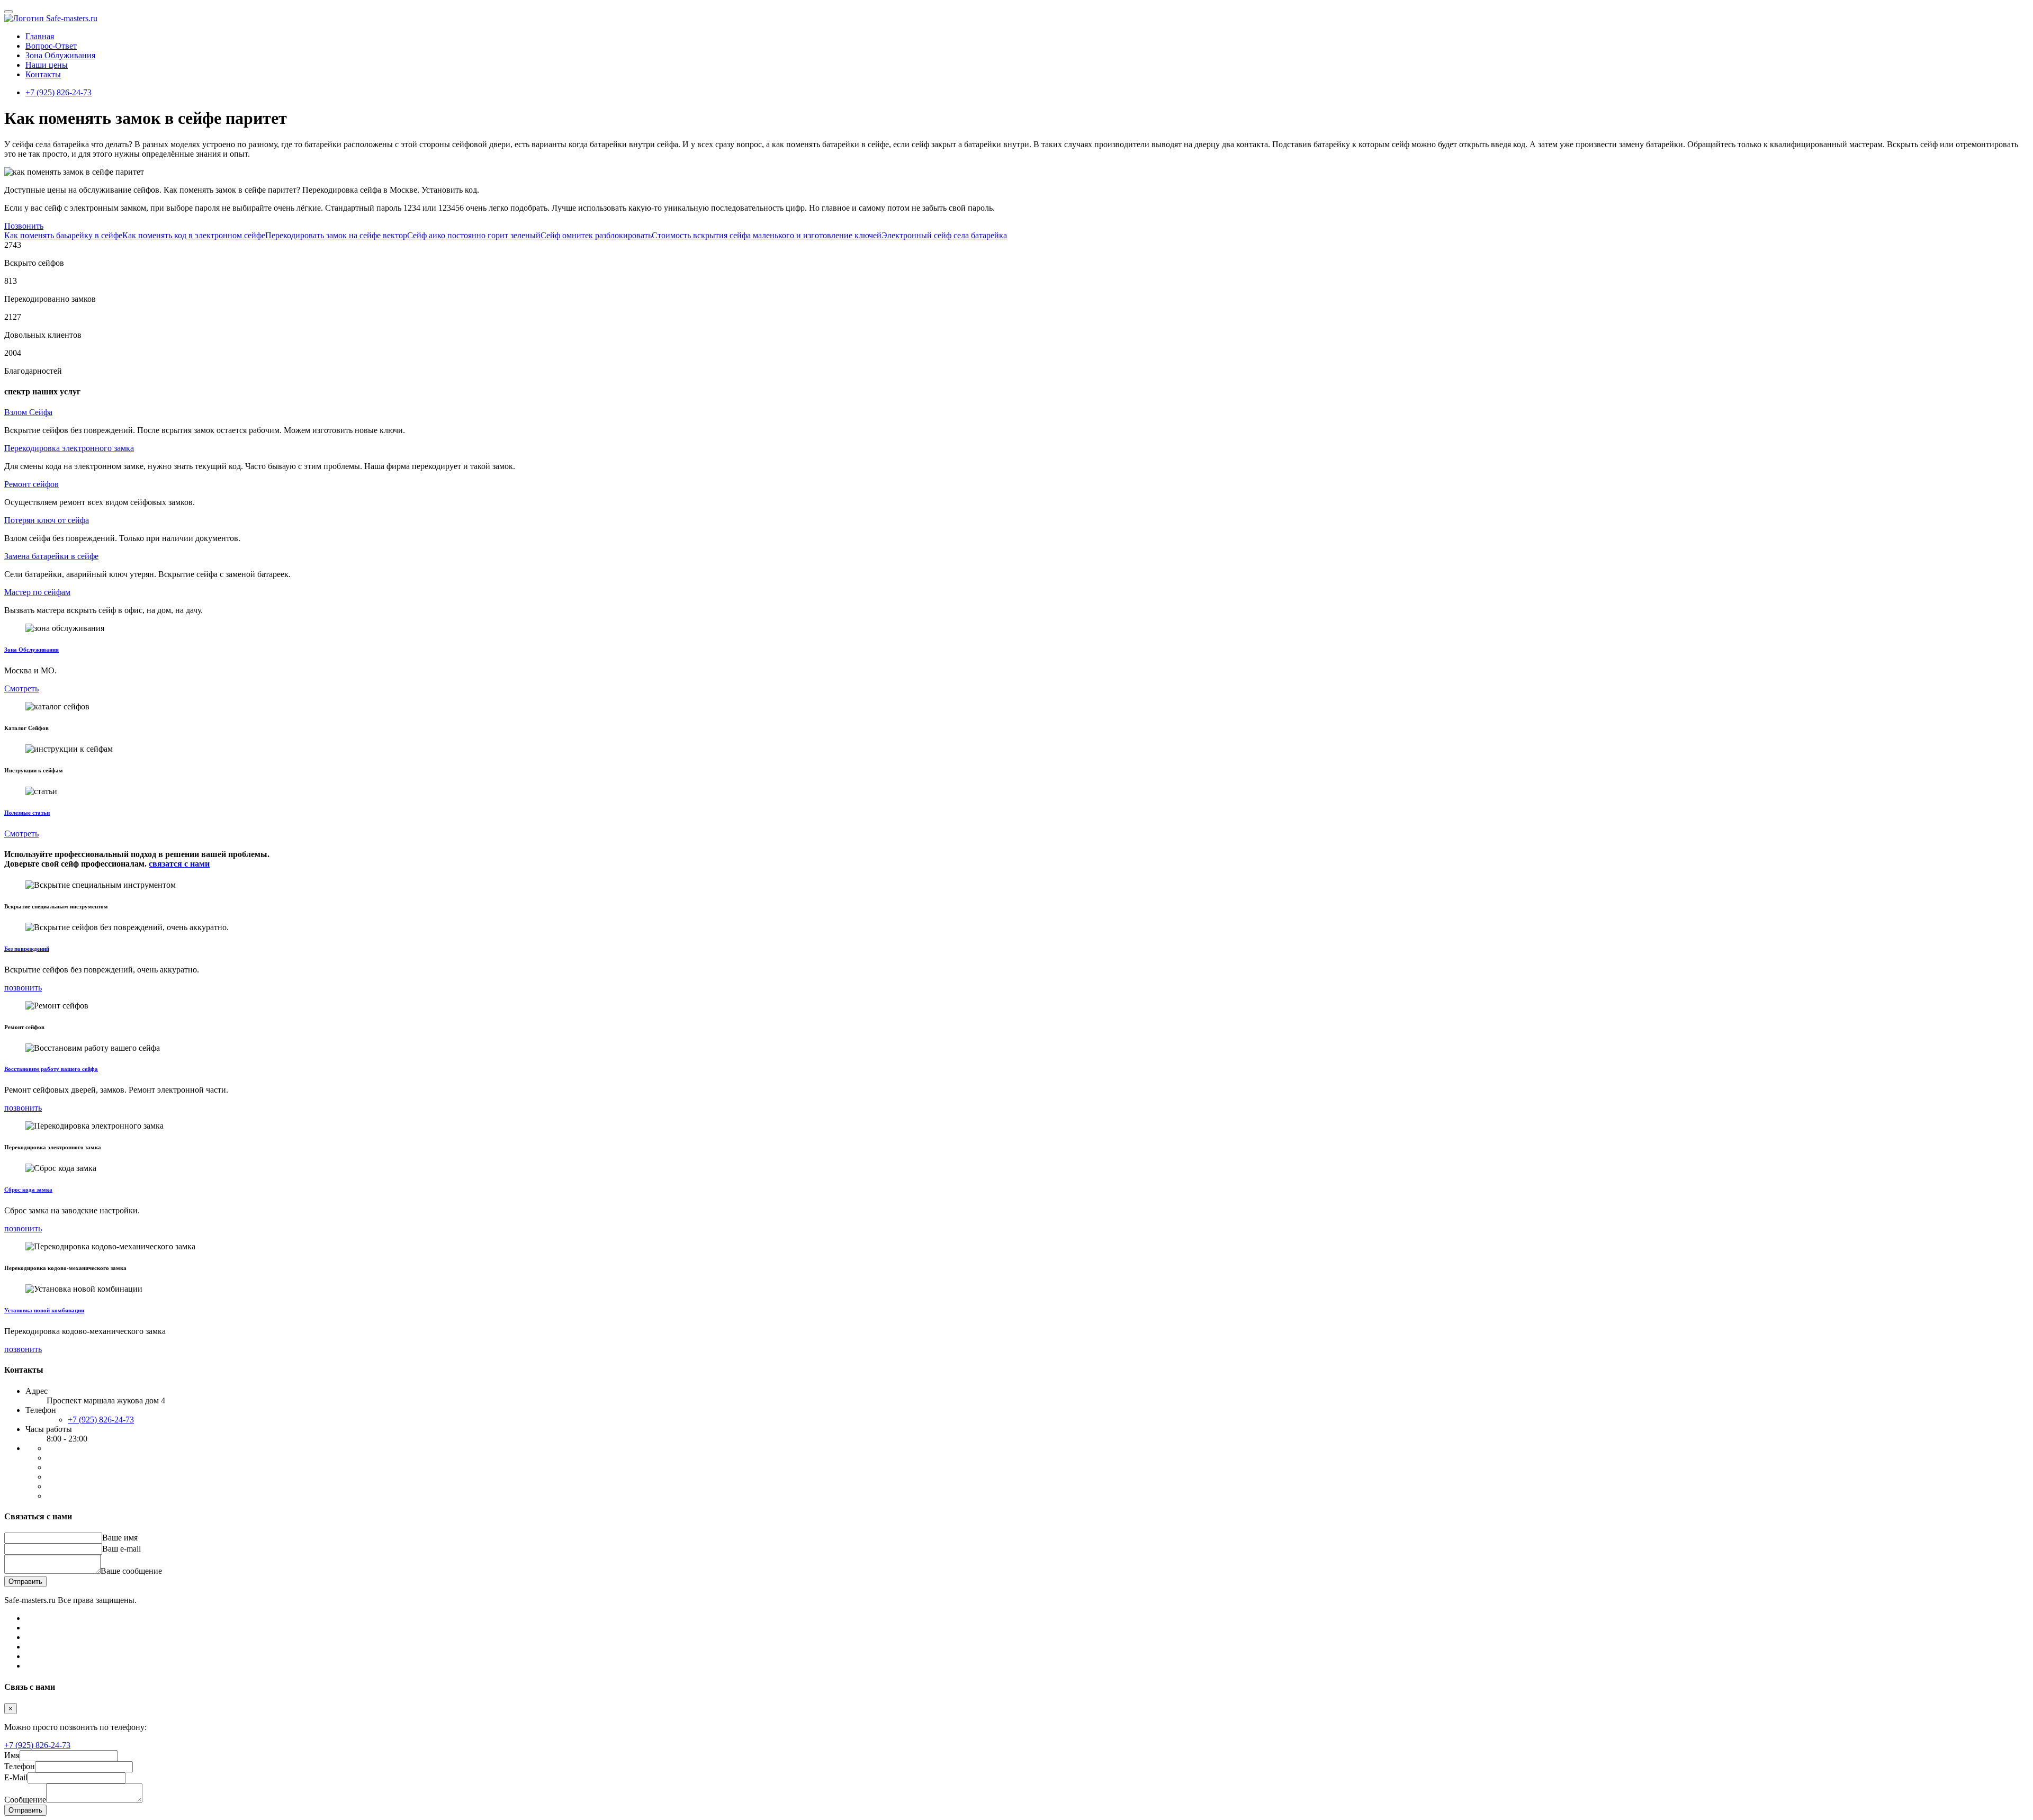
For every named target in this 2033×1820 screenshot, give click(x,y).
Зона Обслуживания (32, 650)
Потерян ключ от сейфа (47, 520)
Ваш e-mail (122, 1549)
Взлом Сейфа (28, 412)
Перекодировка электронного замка (69, 448)
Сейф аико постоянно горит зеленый (474, 235)
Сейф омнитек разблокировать (596, 235)
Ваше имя (120, 1538)
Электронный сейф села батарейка (944, 235)
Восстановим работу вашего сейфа (51, 1069)
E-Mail (16, 1777)
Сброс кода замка (28, 1190)
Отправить (25, 1582)
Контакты (43, 74)
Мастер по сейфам (37, 592)
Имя (12, 1755)
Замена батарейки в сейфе (51, 556)
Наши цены (47, 65)
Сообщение (25, 1800)
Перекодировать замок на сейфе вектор (336, 235)
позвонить (23, 988)
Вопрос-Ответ (51, 46)
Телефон (20, 1766)
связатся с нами (179, 864)
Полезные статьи (27, 813)
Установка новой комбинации (44, 1310)
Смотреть (21, 688)
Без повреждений (27, 949)
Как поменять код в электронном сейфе (194, 235)
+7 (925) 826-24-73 (59, 92)
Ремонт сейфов (32, 484)
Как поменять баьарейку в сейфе (63, 235)
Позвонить (24, 226)
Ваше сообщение (131, 1571)
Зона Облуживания (60, 55)
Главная (40, 36)
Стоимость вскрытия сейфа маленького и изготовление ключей (767, 235)
